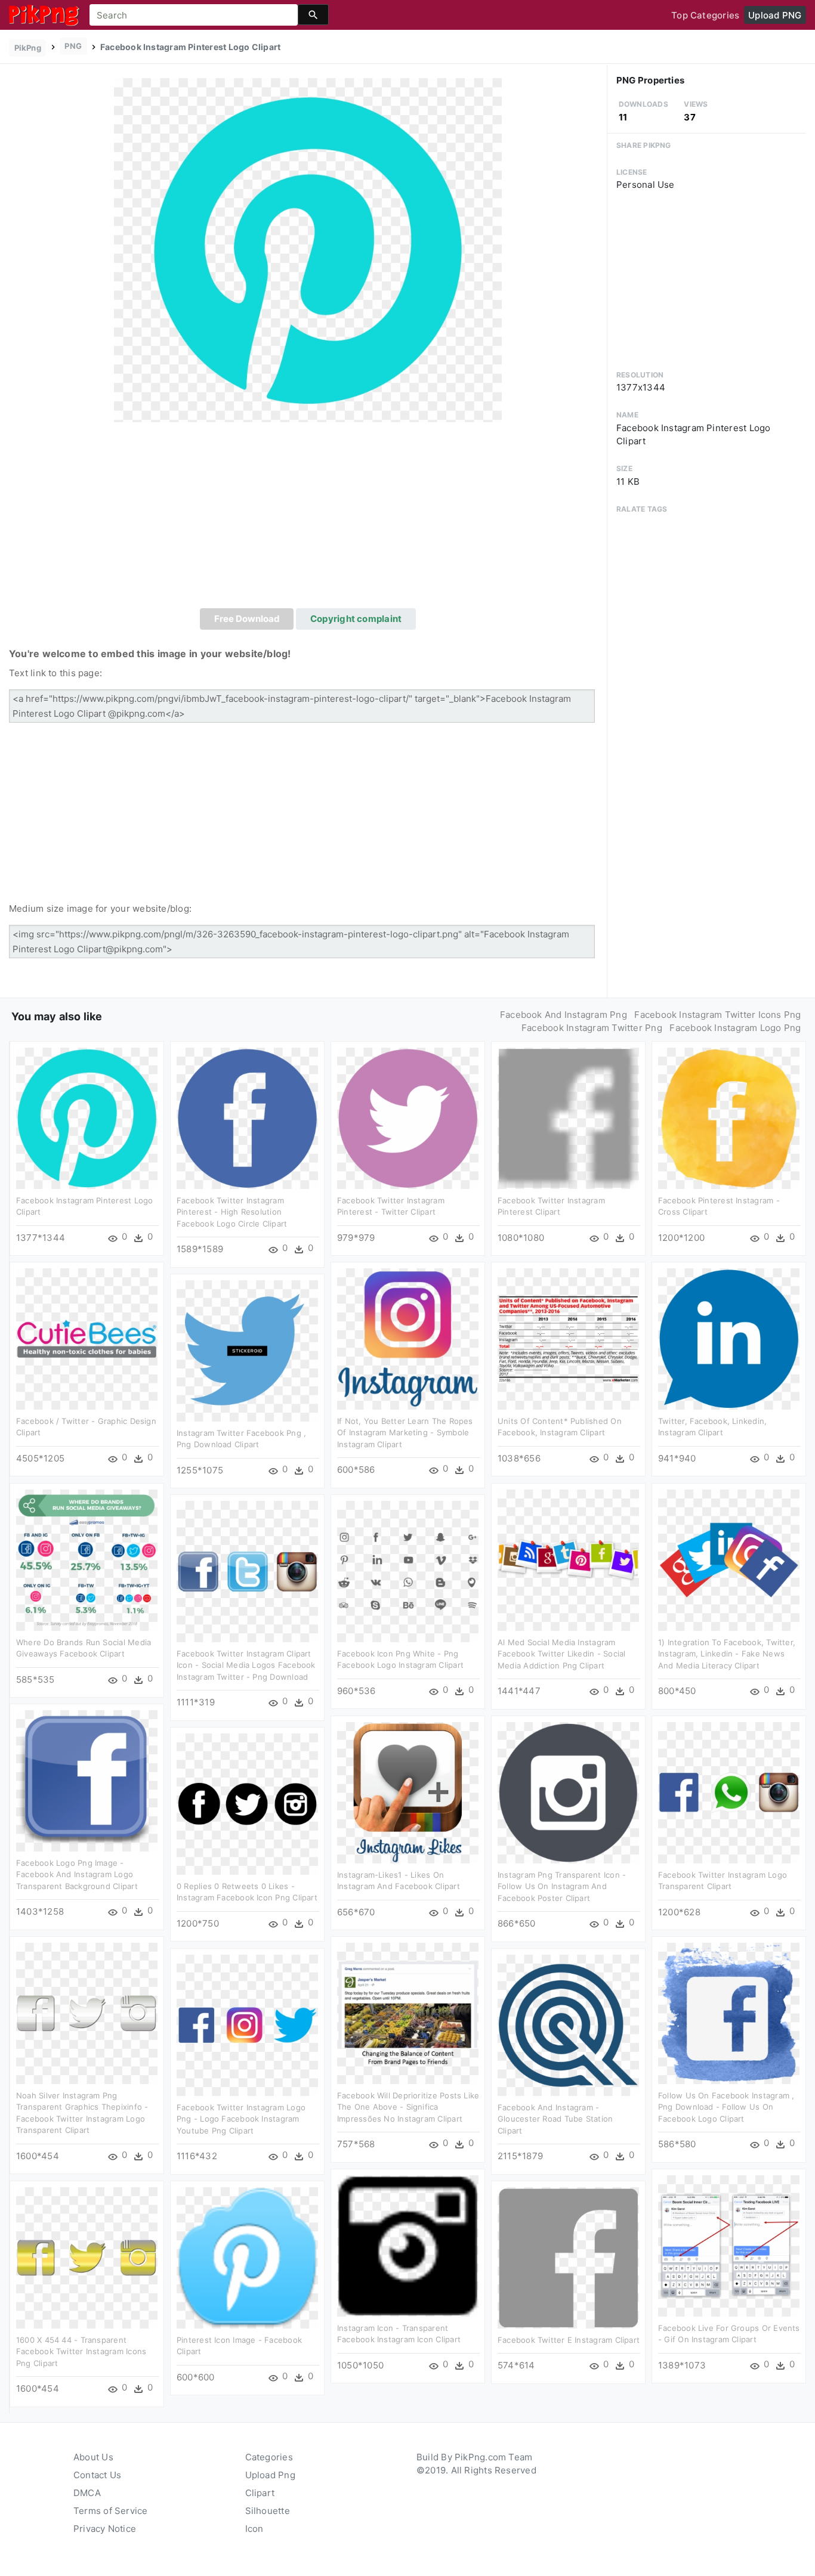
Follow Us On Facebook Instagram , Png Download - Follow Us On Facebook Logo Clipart (726, 2107)
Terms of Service (111, 2511)
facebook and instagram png (564, 1015)
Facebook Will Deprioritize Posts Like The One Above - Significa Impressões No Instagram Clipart (408, 2107)
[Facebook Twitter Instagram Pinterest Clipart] (568, 1117)
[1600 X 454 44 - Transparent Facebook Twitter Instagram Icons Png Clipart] (87, 2257)
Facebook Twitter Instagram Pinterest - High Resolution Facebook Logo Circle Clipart (232, 1212)
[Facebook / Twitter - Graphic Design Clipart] (87, 1338)
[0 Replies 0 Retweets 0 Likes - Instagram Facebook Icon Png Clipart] (247, 1803)
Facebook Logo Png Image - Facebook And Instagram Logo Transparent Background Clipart (77, 1874)
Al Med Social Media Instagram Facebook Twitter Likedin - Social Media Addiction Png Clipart (561, 1654)
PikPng (28, 48)
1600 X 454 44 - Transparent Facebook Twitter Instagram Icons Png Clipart (81, 2351)
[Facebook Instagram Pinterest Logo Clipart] (308, 250)
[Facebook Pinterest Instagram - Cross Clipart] (729, 1117)
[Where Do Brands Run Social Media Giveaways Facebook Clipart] (87, 1559)
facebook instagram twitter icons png (717, 1015)
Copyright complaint (356, 619)
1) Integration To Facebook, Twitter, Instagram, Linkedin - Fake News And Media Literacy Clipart (727, 1654)
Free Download (247, 619)
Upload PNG (775, 15)
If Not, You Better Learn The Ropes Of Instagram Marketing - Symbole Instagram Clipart (405, 1433)
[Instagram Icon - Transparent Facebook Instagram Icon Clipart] (408, 2245)
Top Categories (705, 15)
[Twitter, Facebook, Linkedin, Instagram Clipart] (729, 1338)
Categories (269, 2457)
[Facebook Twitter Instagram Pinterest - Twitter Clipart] (408, 1117)
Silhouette (268, 2511)
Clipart (260, 2493)
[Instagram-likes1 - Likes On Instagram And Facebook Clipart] (408, 1792)
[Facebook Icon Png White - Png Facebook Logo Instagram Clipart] (408, 1570)
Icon (254, 2529)
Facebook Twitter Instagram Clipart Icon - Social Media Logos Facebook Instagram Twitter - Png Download (246, 1665)
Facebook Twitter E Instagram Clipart (569, 2340)
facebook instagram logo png (735, 1028)
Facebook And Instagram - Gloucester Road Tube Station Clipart (555, 2119)
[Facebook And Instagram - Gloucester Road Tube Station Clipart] (568, 2024)
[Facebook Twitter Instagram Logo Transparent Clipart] (729, 1792)
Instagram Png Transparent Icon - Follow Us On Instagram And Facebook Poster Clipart (562, 1886)
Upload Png (270, 2475)
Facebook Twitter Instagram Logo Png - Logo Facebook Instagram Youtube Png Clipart (241, 2119)
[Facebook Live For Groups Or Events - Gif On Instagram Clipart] (729, 2245)
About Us (93, 2457)
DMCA (87, 2493)
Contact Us (97, 2475)
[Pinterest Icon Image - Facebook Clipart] (247, 2257)
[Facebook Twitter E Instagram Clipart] (568, 2257)
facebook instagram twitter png (592, 1028)
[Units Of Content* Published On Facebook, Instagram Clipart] (568, 1338)
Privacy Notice (105, 2529)
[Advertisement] (308, 519)
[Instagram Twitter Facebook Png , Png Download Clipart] (247, 1350)
